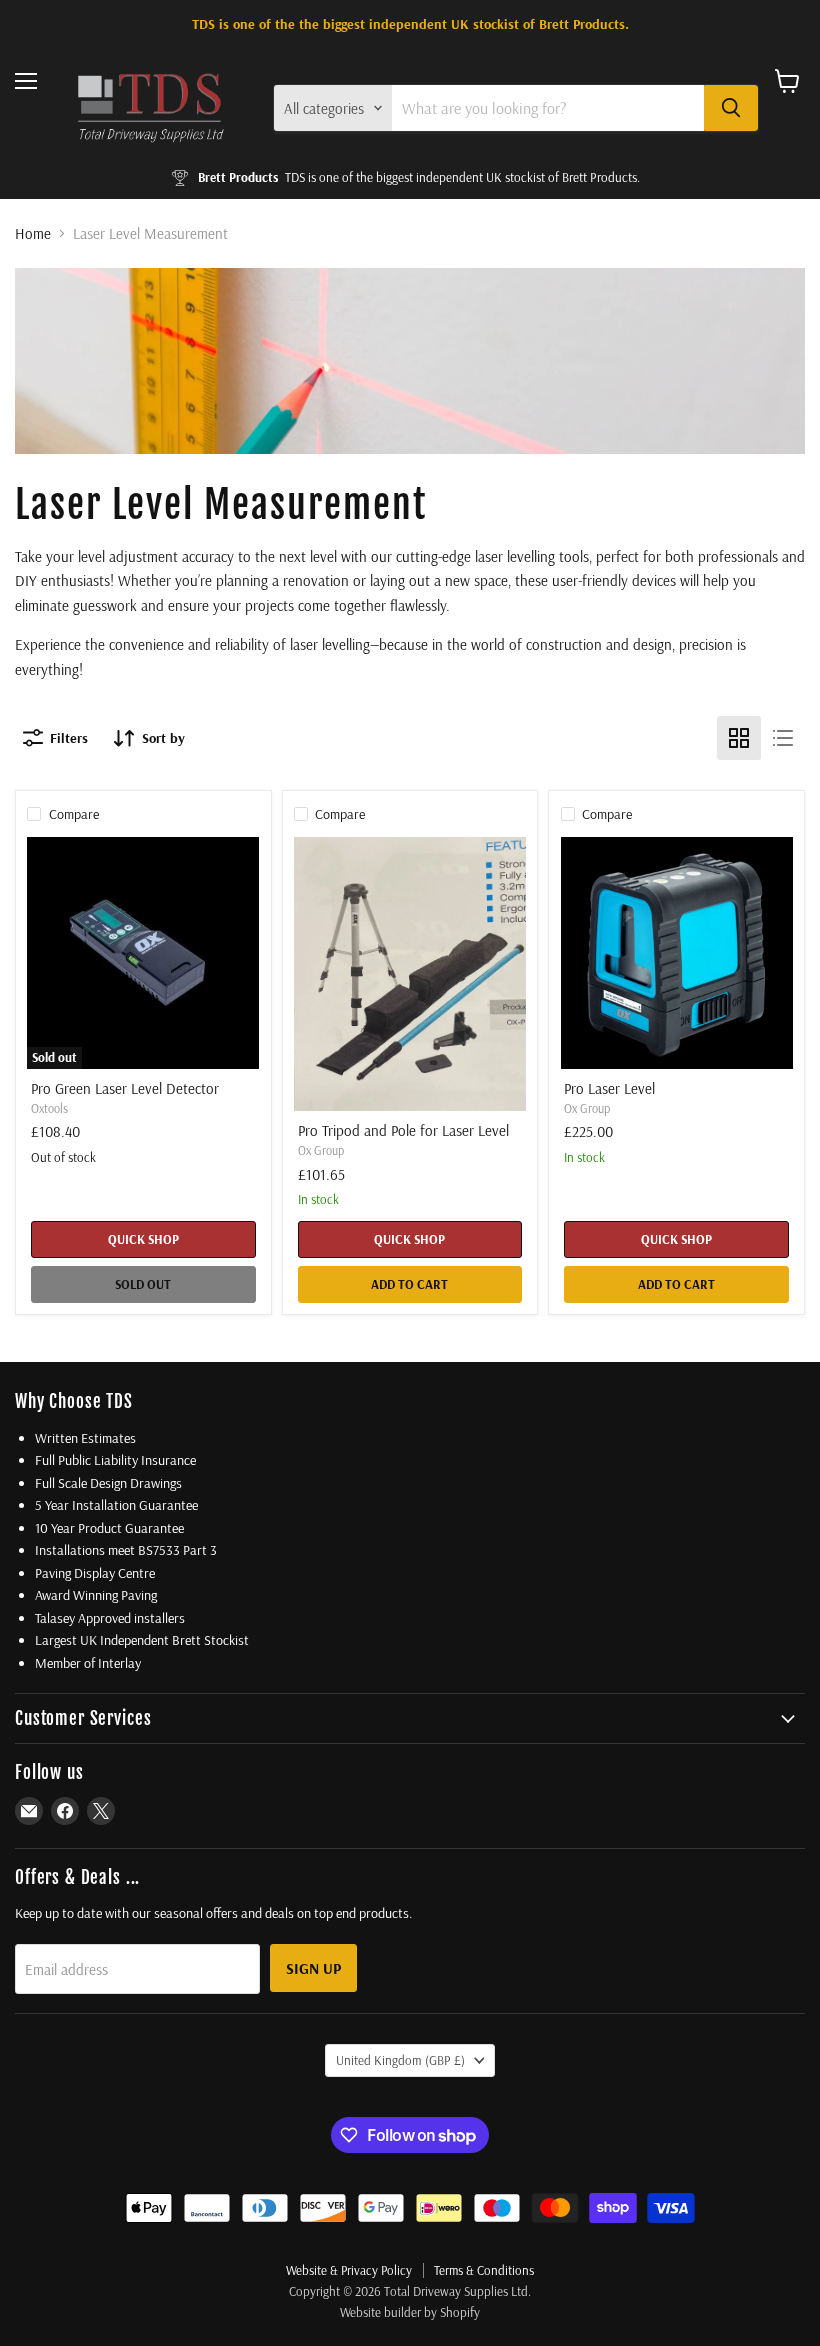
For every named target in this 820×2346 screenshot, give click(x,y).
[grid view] (739, 738)
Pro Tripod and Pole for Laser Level (403, 1130)
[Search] (731, 108)
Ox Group (321, 1150)
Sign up (313, 1968)
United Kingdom (400, 2060)
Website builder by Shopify (410, 2312)
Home (33, 233)
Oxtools (49, 1108)
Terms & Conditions (484, 2270)
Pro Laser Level (609, 1088)
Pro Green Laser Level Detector (125, 1088)
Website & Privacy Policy (349, 2270)
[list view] (783, 738)
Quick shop (143, 1239)
